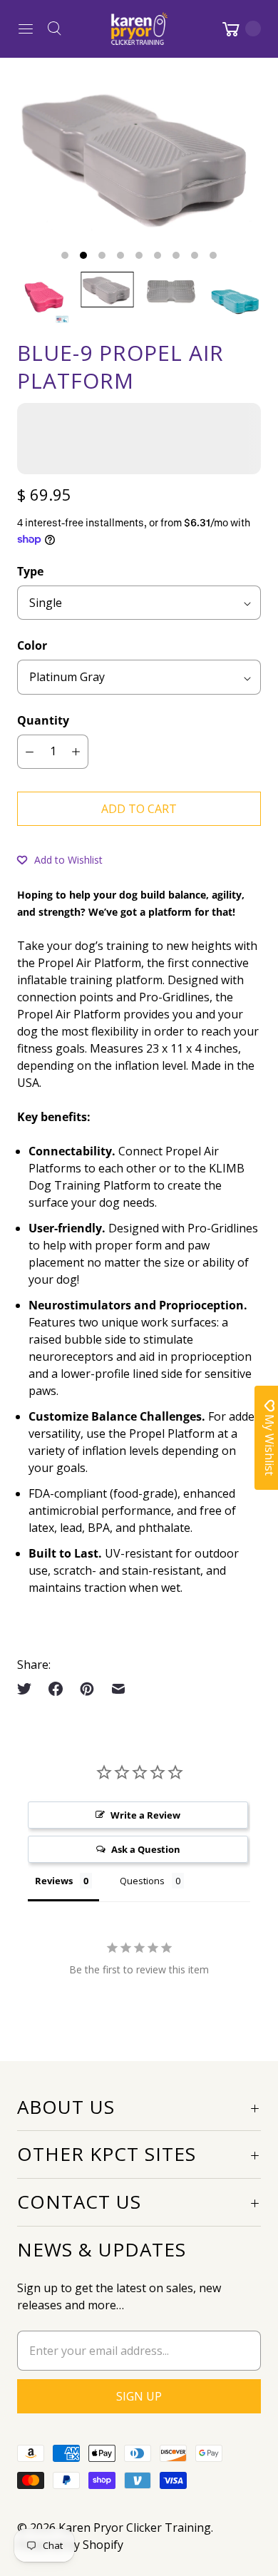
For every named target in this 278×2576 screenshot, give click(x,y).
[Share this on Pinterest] (87, 1689)
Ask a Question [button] (146, 1849)
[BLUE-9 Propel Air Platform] (139, 156)
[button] (60, 859)
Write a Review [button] (145, 1815)
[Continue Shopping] (240, 29)
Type (30, 571)
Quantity (43, 720)
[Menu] (26, 29)
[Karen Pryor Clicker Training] (139, 29)
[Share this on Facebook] (56, 1689)
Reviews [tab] (54, 1881)
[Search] (54, 29)
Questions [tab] (142, 1881)
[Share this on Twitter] (29, 1689)
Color (32, 645)
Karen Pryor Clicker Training (135, 2528)
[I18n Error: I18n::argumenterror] (43, 298)
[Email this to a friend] (118, 1689)
